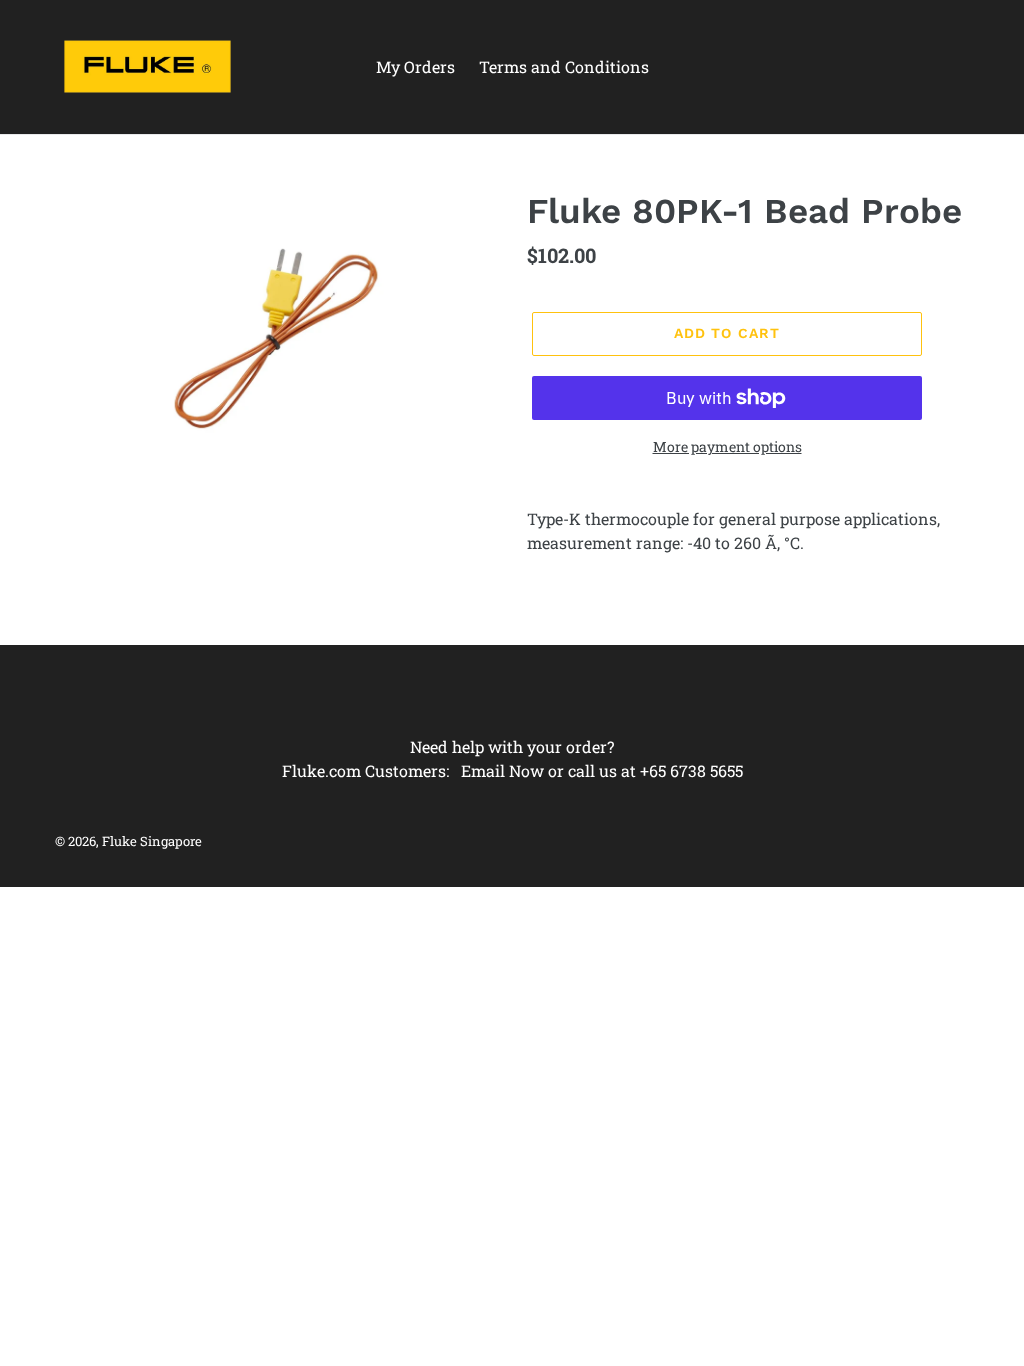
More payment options (727, 446)
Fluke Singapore (152, 841)
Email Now (502, 770)
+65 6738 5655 (691, 770)
